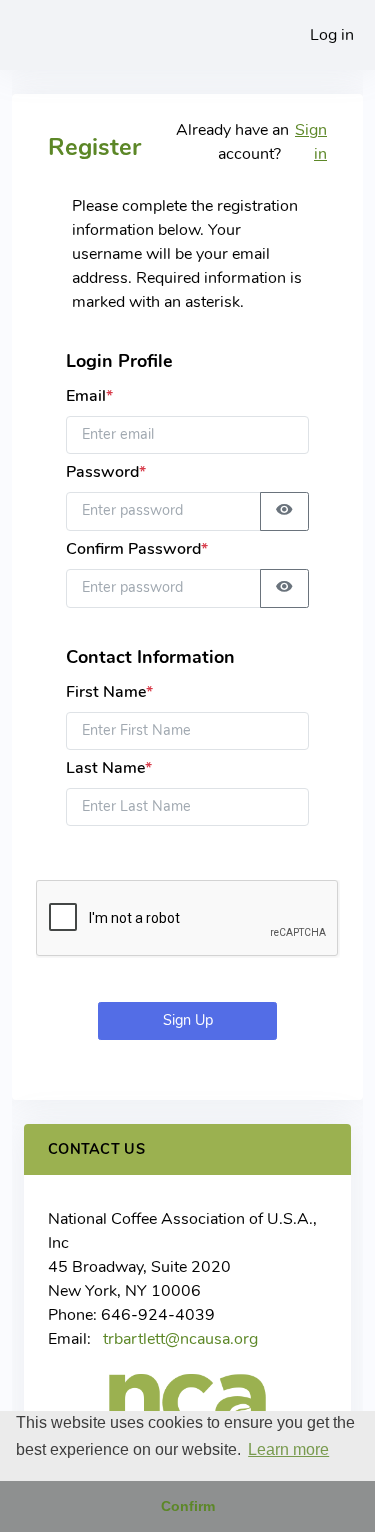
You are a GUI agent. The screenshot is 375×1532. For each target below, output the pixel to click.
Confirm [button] (188, 1506)
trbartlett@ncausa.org (180, 1339)
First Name (109, 692)
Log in (332, 35)
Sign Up (188, 1020)
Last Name (109, 768)
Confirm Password (137, 549)
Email (89, 396)
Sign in (311, 142)
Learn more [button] (288, 1449)
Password (106, 472)
